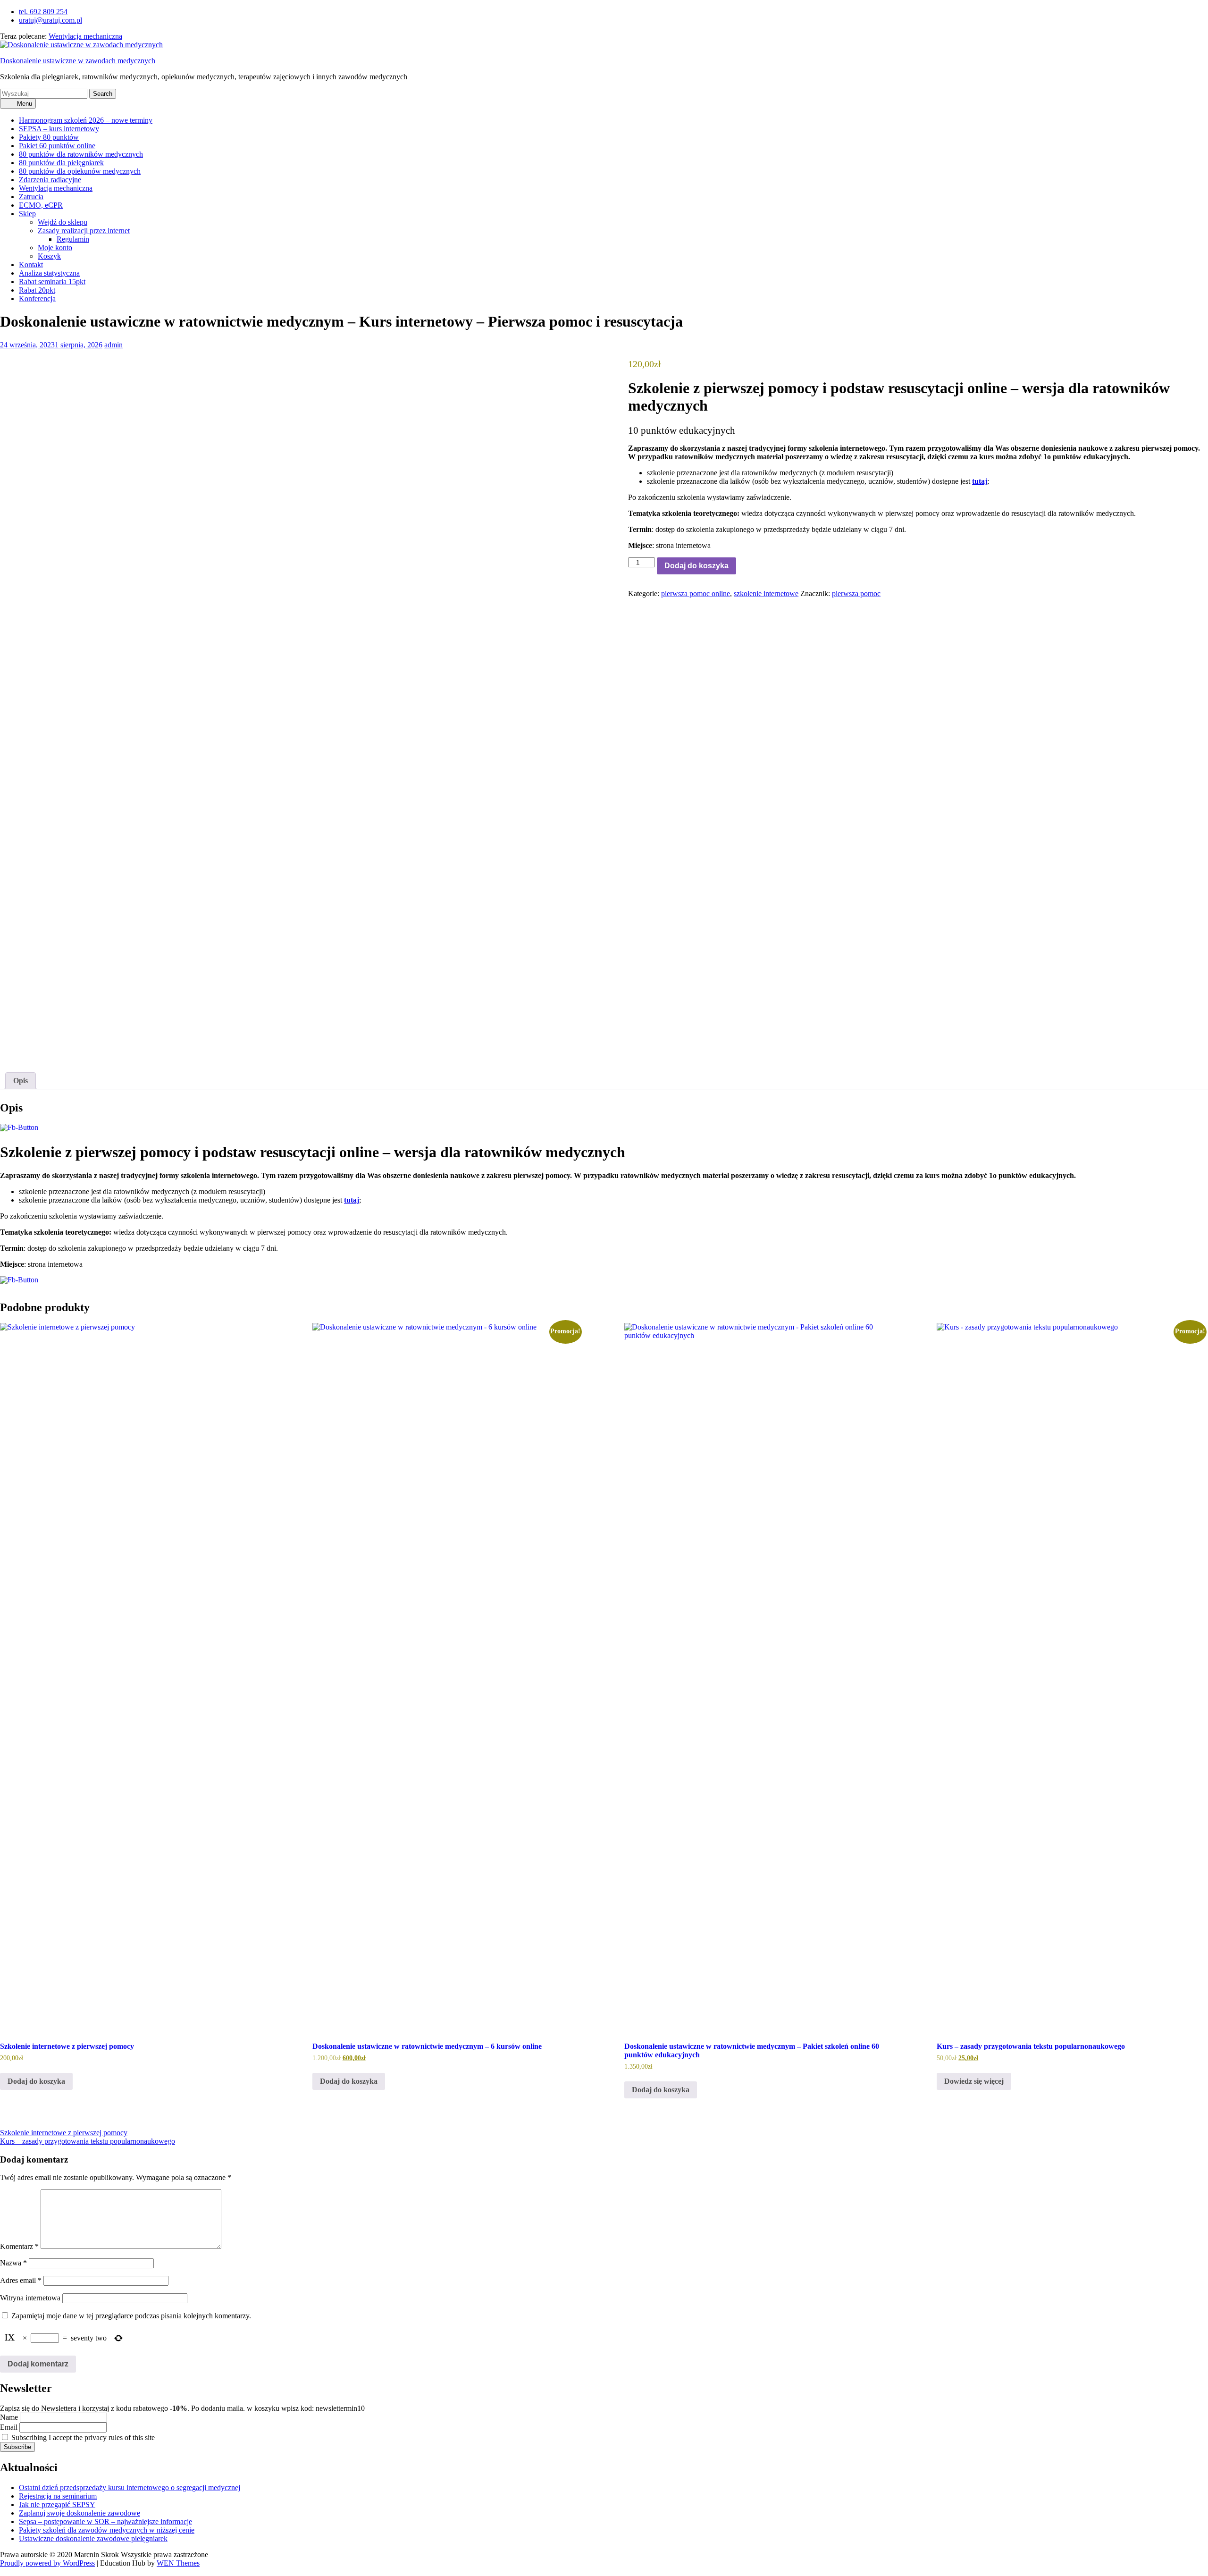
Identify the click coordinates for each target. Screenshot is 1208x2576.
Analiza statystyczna (49, 273)
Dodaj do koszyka (696, 566)
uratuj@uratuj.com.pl (50, 20)
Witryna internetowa (30, 2298)
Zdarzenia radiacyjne (50, 180)
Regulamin (73, 239)
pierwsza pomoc (856, 593)
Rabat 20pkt (37, 290)
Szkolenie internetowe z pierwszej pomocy (64, 2133)
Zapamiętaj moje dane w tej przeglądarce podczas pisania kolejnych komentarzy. (131, 2316)
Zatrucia (31, 197)
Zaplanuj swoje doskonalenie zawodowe (80, 2513)
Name (9, 2417)
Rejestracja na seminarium (58, 2496)
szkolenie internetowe (766, 593)
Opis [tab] (21, 1081)
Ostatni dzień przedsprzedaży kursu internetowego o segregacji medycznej (130, 2488)
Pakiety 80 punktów (49, 137)
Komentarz (19, 2246)
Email (9, 2427)
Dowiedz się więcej (974, 2081)
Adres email (21, 2280)
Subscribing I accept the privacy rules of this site (82, 2437)
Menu (24, 104)
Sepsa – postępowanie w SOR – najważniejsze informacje (105, 2521)
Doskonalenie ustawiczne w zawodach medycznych (78, 61)
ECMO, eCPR (41, 205)
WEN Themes (178, 2563)
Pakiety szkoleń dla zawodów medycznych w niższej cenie (107, 2530)
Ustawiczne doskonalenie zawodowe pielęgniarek (93, 2538)
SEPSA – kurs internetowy (59, 129)
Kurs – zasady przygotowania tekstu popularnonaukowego (88, 2141)
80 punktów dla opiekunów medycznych (80, 171)
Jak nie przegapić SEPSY (57, 2504)
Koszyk (49, 256)
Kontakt (31, 265)
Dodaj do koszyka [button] (36, 2081)
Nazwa (13, 2263)
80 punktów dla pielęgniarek (61, 163)
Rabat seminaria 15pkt (52, 282)
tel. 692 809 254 (43, 12)
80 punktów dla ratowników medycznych (81, 154)
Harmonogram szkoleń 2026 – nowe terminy (86, 120)
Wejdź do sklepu (63, 222)
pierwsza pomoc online (696, 593)
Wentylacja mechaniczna (85, 36)
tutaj (980, 481)
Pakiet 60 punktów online (57, 146)
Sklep (27, 214)
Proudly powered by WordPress (47, 2563)
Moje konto (55, 248)
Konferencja (37, 299)
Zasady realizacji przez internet (84, 231)
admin (113, 345)
